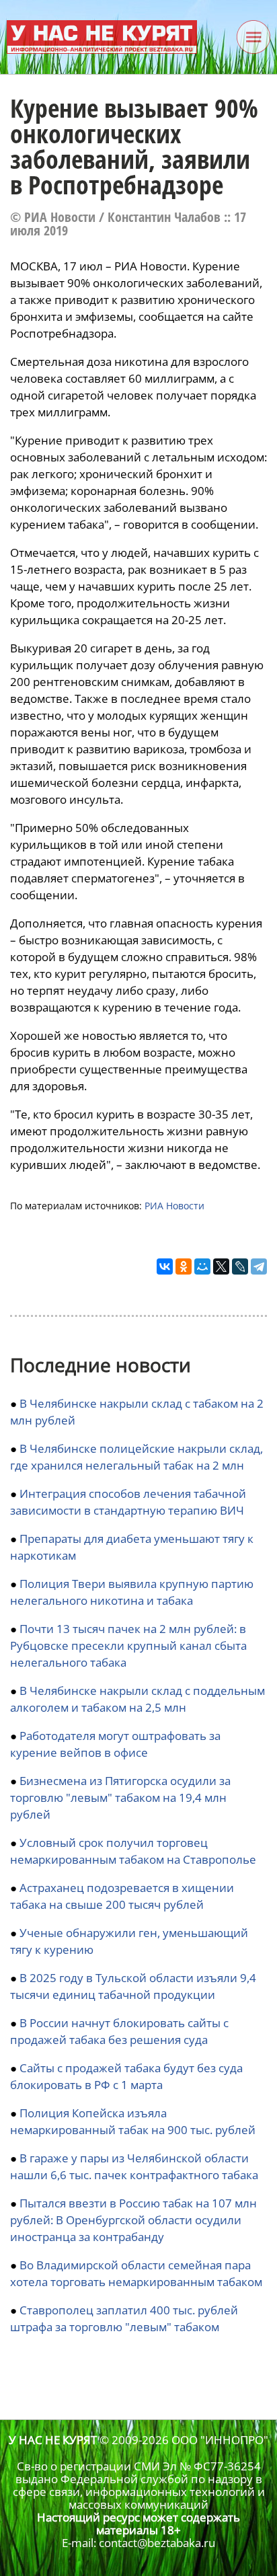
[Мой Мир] (202, 1266)
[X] (221, 1266)
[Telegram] (259, 1266)
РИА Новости (174, 1206)
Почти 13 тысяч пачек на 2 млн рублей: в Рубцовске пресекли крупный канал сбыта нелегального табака (128, 1645)
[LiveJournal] (240, 1266)
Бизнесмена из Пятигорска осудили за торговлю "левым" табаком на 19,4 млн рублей (120, 1797)
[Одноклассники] (184, 1266)
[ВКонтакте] (165, 1266)
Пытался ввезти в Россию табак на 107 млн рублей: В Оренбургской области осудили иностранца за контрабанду (133, 2220)
